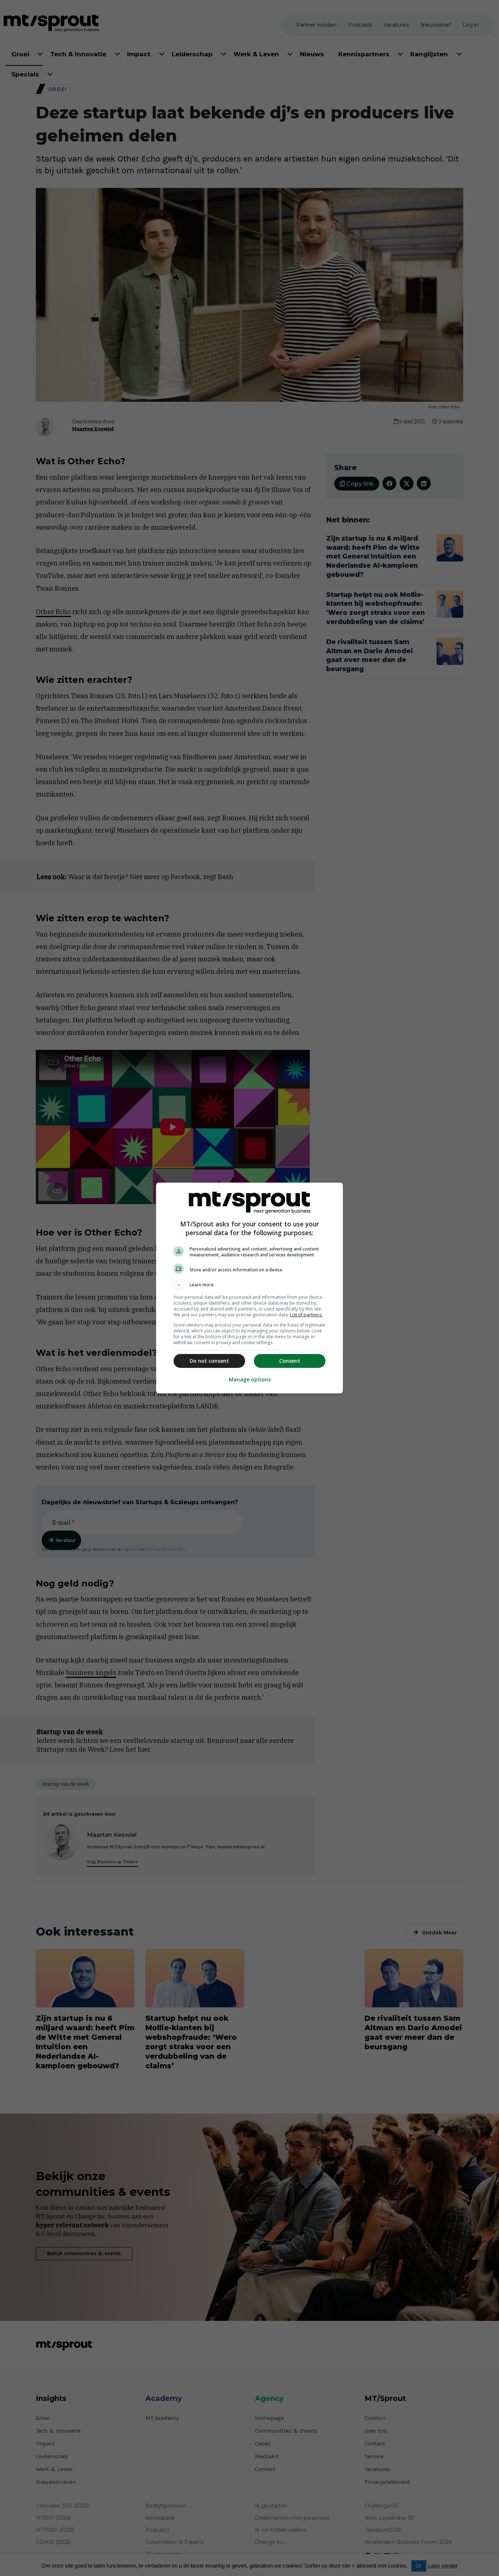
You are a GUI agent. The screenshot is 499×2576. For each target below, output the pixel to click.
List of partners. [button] (306, 1315)
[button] (249, 1285)
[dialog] (249, 1288)
